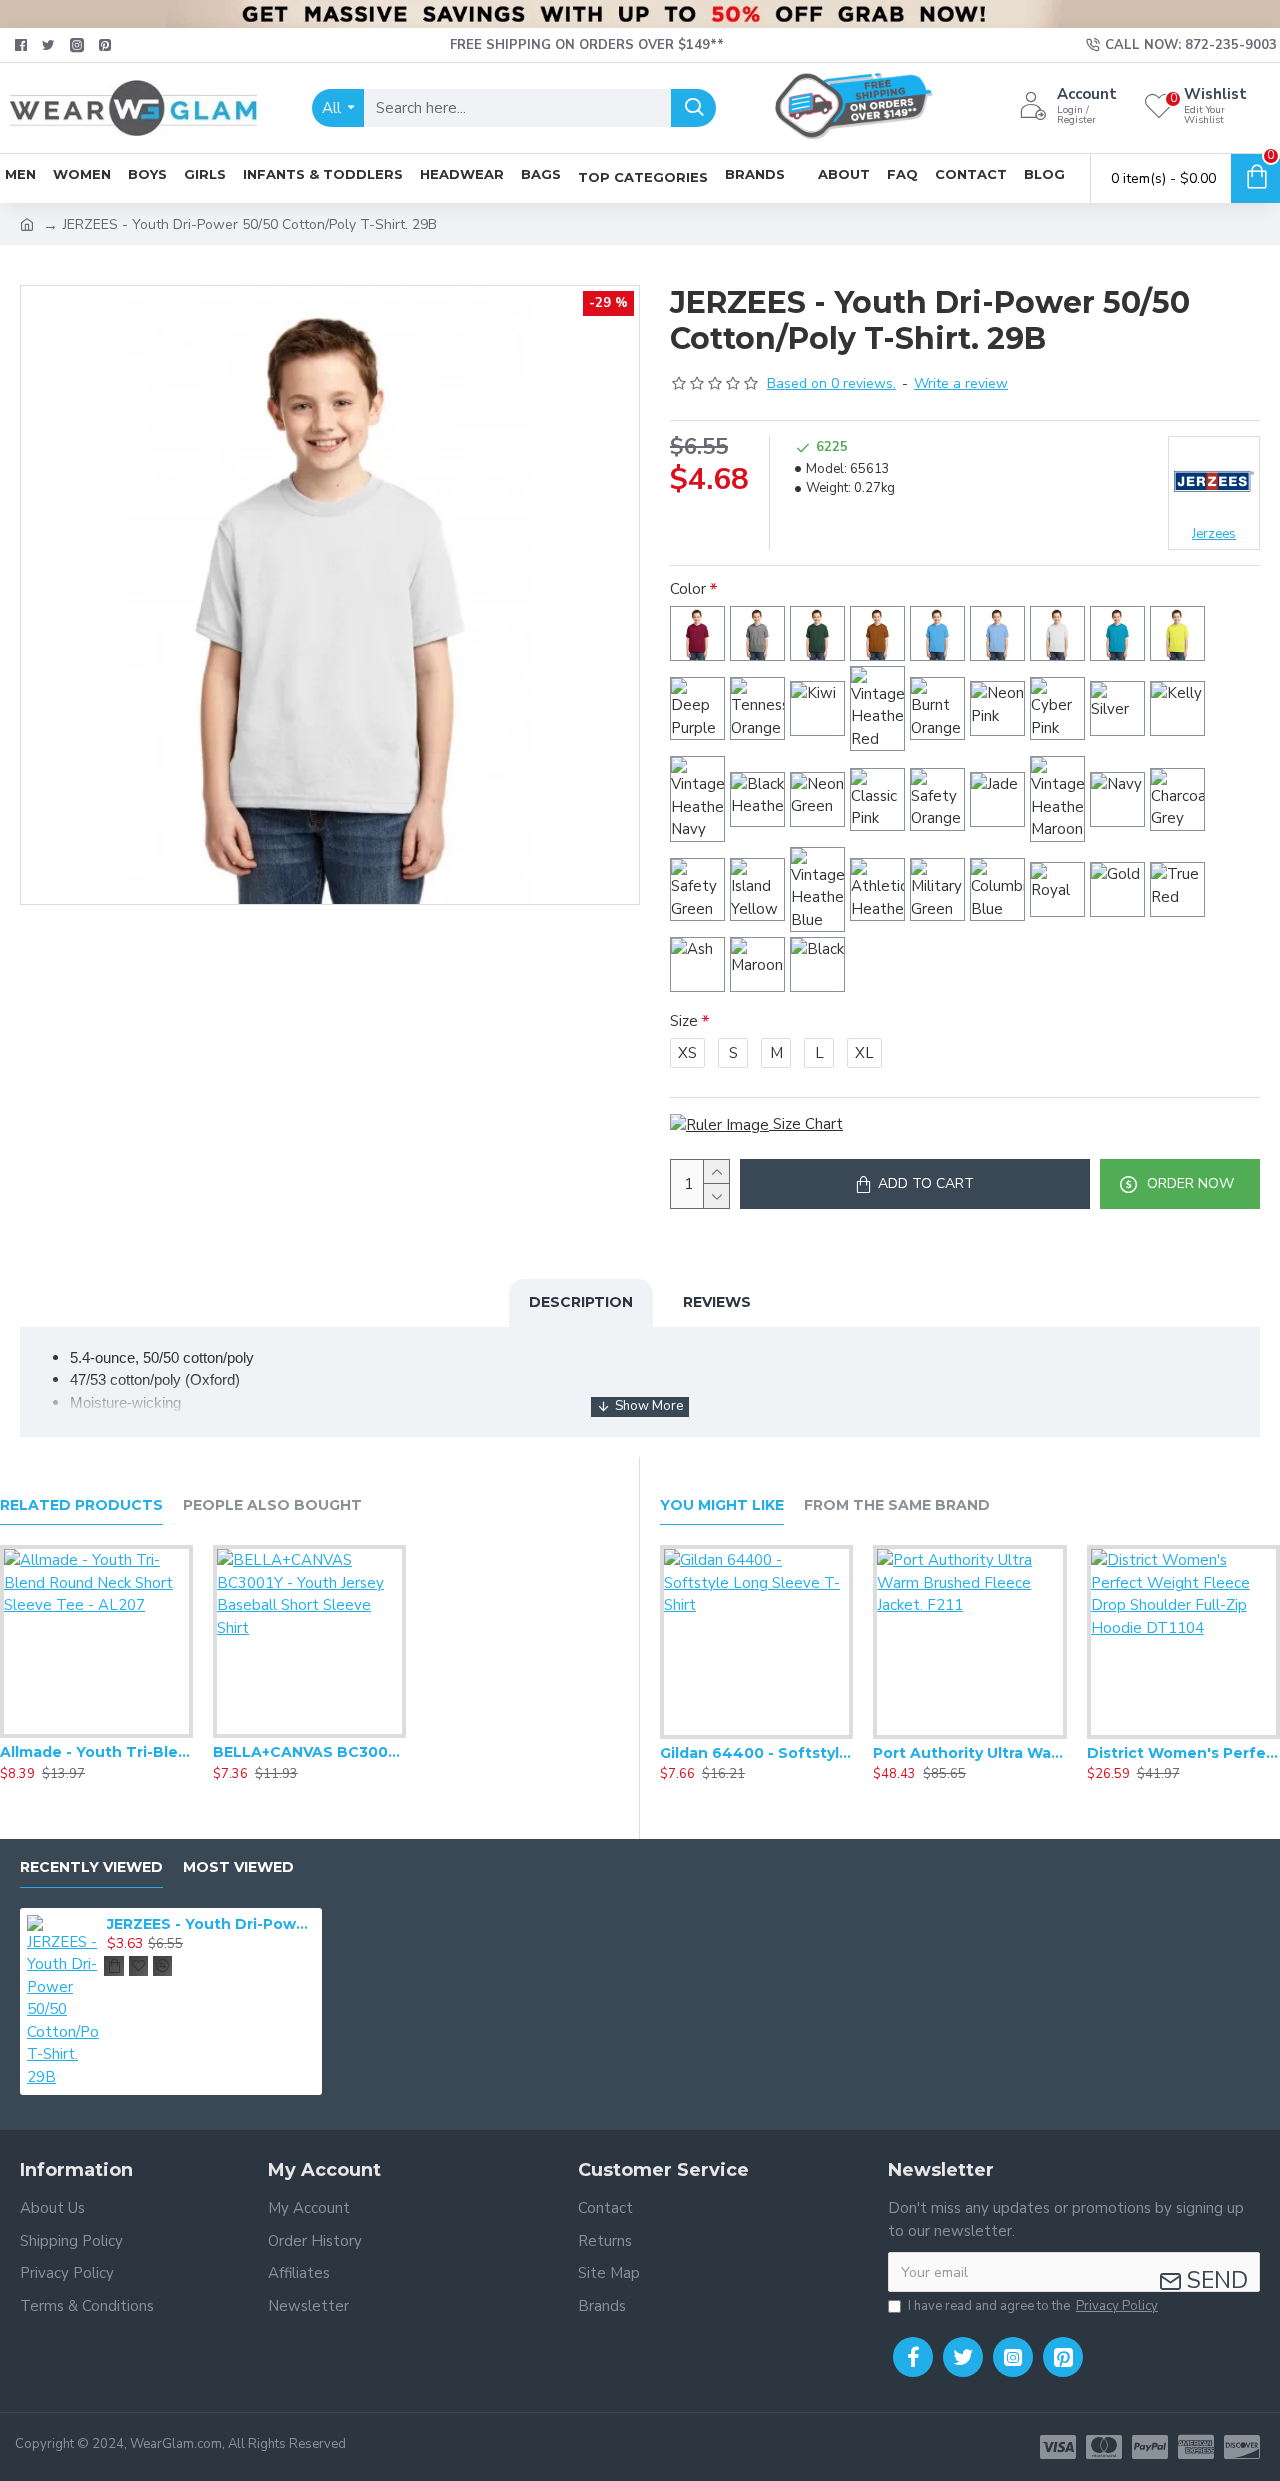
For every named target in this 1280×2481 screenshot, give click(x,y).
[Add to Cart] (114, 1966)
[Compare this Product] (136, 1734)
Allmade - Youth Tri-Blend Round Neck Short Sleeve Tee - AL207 (96, 1752)
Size (684, 1021)
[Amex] (1196, 2447)
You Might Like (722, 1505)
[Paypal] (1150, 2447)
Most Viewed (238, 1867)
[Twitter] (963, 2357)
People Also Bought (272, 1505)
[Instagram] (1013, 2357)
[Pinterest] (1063, 2357)
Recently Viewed (91, 1867)
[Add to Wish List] (96, 1734)
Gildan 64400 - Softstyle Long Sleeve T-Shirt (756, 1753)
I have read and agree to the (1033, 2306)
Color (688, 589)
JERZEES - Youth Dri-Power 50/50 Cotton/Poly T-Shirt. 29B (211, 1924)
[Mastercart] (1104, 2447)
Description (581, 1302)
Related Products (81, 1505)
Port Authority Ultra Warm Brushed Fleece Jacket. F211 (969, 1753)
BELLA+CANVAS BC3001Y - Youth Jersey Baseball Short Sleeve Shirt (309, 1752)
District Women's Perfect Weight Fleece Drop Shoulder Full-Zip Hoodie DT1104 (1183, 1753)
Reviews (717, 1302)
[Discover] (1242, 2447)
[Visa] (1058, 2447)
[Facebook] (913, 2357)
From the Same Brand (897, 1505)
